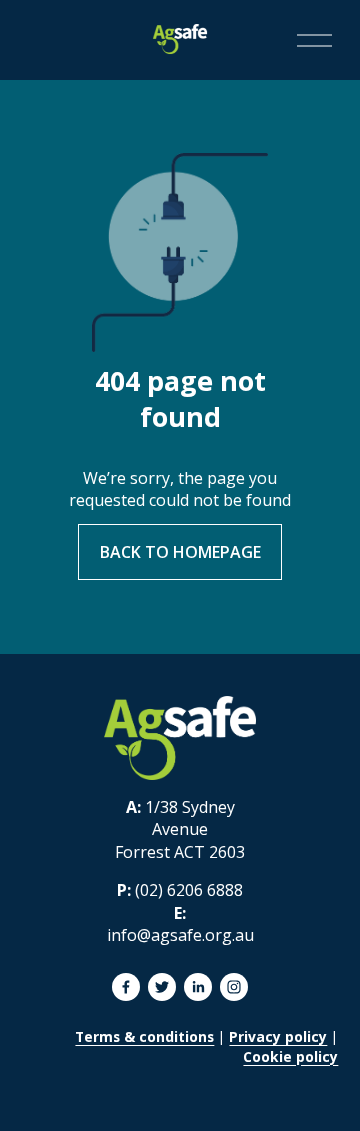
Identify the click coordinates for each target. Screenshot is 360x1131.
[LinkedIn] (198, 987)
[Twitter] (162, 987)
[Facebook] (126, 987)
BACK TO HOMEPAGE (180, 552)
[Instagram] (234, 987)
